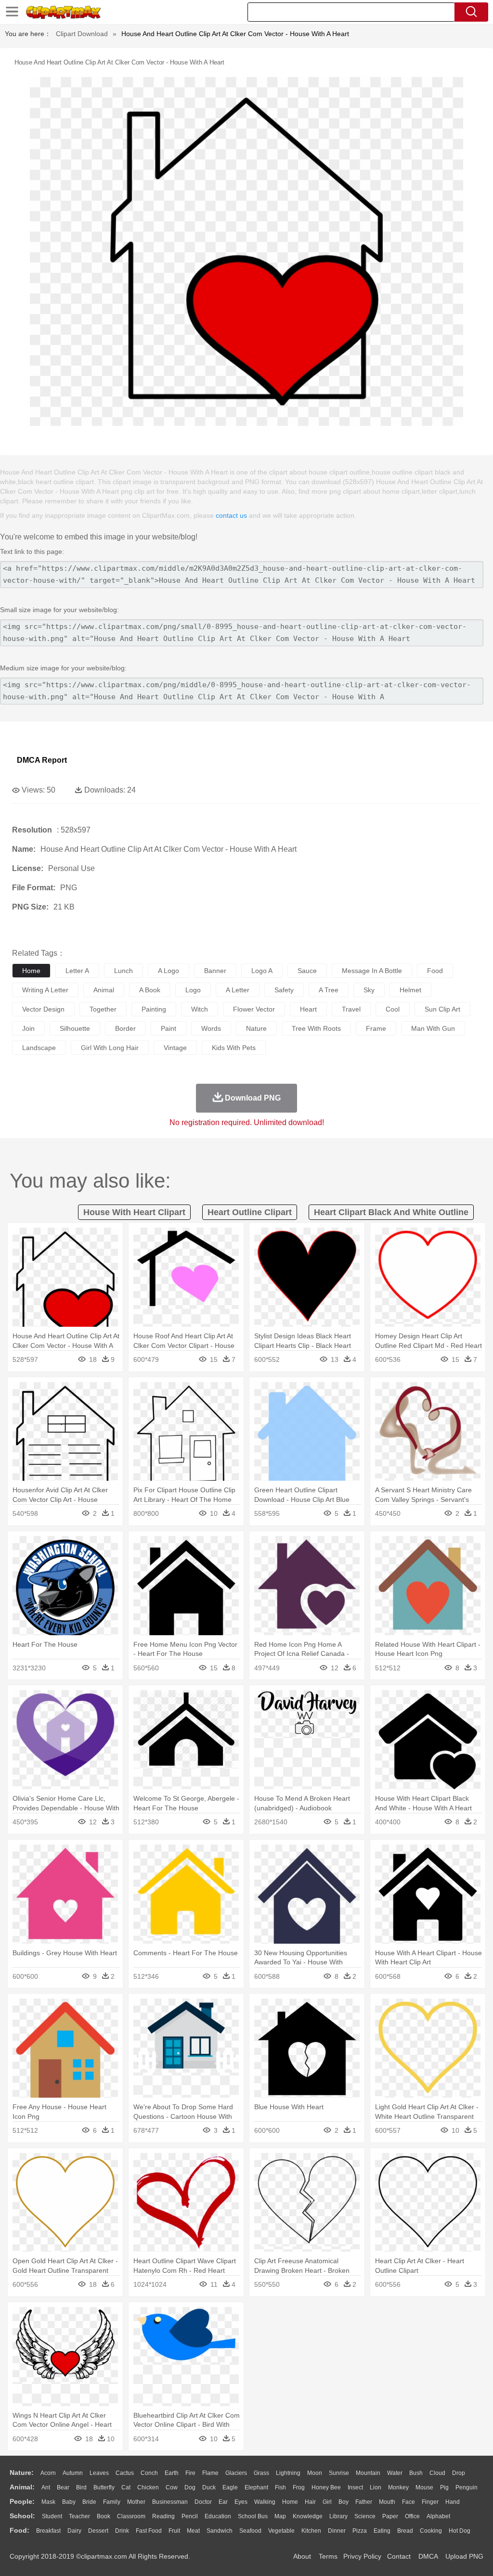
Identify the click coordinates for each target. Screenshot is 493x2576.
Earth (172, 2473)
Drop (459, 2473)
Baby (69, 2502)
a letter (238, 990)
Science (365, 2516)
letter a (77, 971)
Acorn (48, 2473)
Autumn (73, 2473)
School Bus (253, 2516)
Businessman (170, 2502)
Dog (190, 2487)
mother (136, 2502)
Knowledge (308, 2516)
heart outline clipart (250, 1212)
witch (200, 1009)
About (302, 2556)
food (435, 971)
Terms (328, 2556)
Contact (399, 2556)
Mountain (368, 2473)
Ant (46, 2487)
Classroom (131, 2516)
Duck (209, 2487)
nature (256, 1028)
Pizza (360, 2531)
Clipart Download (82, 34)
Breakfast (48, 2531)
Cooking (431, 2531)
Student (52, 2516)
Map (280, 2516)
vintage (175, 1048)
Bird (81, 2487)
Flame (210, 2473)
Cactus (125, 2473)
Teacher (79, 2516)
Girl (327, 2502)
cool (393, 1009)
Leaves (99, 2473)
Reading (163, 2516)
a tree (329, 990)
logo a (262, 971)
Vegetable (281, 2531)
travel (351, 1009)
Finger (430, 2502)
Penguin (467, 2487)
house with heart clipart (134, 1212)
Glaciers (236, 2473)
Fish (280, 2487)
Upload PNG (464, 2556)
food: (19, 2530)
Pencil (190, 2516)
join (28, 1028)
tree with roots (316, 1028)
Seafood (250, 2531)
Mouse (424, 2487)
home (31, 971)
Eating (382, 2531)
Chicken (148, 2487)
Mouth (387, 2502)
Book (104, 2516)
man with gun (433, 1028)
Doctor (203, 2502)
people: (22, 2501)
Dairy (74, 2531)
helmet (410, 990)
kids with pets (234, 1048)
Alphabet (438, 2516)
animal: (22, 2487)
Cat (126, 2487)
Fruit (174, 2531)
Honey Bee (326, 2487)
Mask (48, 2502)
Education (218, 2516)
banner (215, 971)
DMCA (428, 2556)
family (112, 2502)
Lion (376, 2487)
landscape (39, 1048)
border (125, 1028)
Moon (315, 2473)
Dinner (337, 2531)
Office (412, 2516)
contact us (231, 515)
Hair (310, 2502)
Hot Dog (460, 2531)
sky (369, 990)
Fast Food (149, 2531)
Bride (89, 2502)
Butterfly (104, 2487)
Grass (261, 2473)
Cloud (437, 2473)
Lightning (288, 2473)
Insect (355, 2487)
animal (104, 990)
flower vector (254, 1009)
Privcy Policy (362, 2556)
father (364, 2502)
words (211, 1028)
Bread (405, 2531)
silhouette (75, 1028)
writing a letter (45, 990)
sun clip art (442, 1009)
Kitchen (311, 2531)
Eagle (230, 2487)
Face (409, 2502)
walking (265, 2502)
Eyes (241, 2502)
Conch (149, 2473)
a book (150, 990)
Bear (63, 2487)
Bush (416, 2473)
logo (193, 990)
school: (22, 2516)
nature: (22, 2473)
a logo (169, 971)
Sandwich (220, 2531)
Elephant (256, 2487)
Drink (122, 2531)
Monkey (398, 2487)
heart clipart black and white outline (391, 1212)
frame (376, 1028)
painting (154, 1009)
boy (344, 2502)
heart (308, 1009)
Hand (453, 2502)
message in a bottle (372, 971)
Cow (172, 2487)
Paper (390, 2516)
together (103, 1009)
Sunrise (339, 2473)
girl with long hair (110, 1048)
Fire (190, 2473)
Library (338, 2516)
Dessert (98, 2531)
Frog (299, 2487)
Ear (223, 2502)
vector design (43, 1009)
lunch (123, 971)
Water (395, 2473)
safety (284, 990)
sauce (307, 971)
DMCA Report (42, 760)
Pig (444, 2487)
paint (169, 1028)
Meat (193, 2531)
